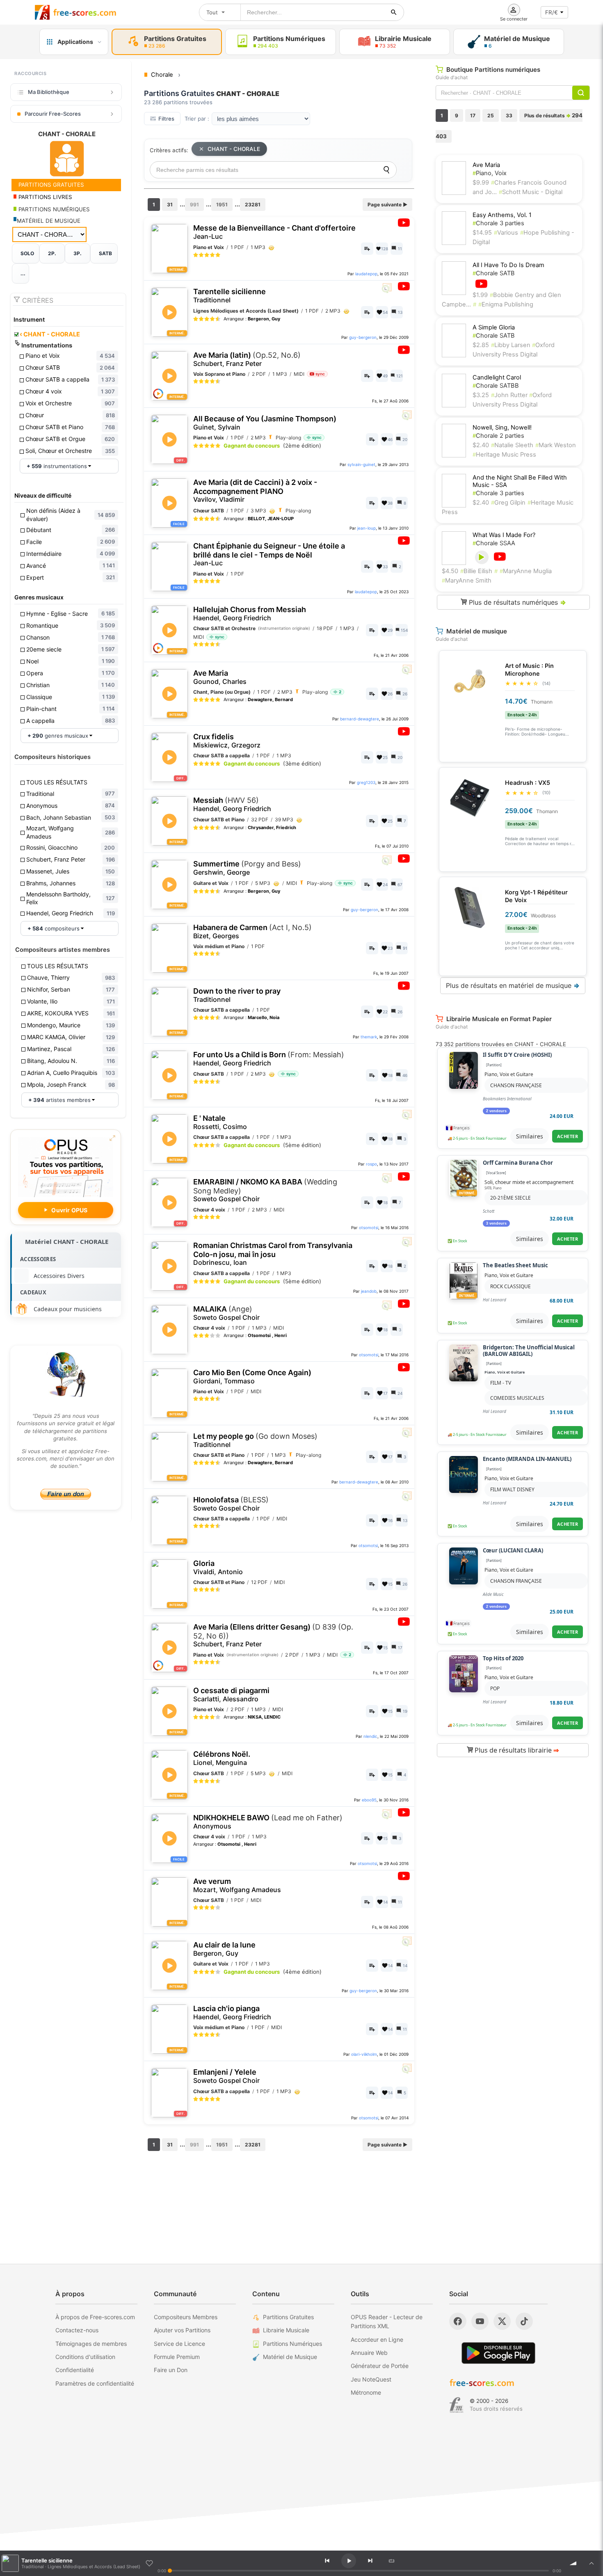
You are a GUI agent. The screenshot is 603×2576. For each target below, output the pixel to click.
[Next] (370, 2561)
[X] (502, 2321)
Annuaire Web (369, 2353)
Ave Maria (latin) (247, 359)
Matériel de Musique (290, 2357)
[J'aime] (149, 2563)
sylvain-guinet (361, 464)
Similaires (530, 1136)
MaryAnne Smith (467, 581)
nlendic (370, 1736)
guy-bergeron (363, 337)
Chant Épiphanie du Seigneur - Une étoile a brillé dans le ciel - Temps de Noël (269, 554)
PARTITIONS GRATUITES (50, 185)
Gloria (218, 1567)
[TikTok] (524, 2321)
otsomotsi (369, 1227)
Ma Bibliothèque (49, 92)
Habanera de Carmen (252, 931)
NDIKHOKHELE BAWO (268, 1822)
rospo (371, 1164)
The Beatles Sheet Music (515, 1266)
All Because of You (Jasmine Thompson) (265, 423)
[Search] (386, 170)
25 (491, 115)
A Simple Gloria (494, 327)
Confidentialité (75, 2370)
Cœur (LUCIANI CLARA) (513, 1551)
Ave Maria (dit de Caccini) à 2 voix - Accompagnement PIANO (255, 491)
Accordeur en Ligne (377, 2339)
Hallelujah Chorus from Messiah (250, 614)
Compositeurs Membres (186, 2317)
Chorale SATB (494, 273)
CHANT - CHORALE (50, 334)
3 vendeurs (496, 1223)
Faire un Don (171, 2370)
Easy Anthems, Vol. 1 (502, 215)
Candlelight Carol (497, 377)
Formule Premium (177, 2357)
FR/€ (552, 12)
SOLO (27, 253)
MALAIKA (226, 1313)
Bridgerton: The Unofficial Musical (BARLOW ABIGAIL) (529, 1351)
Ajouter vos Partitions (182, 2330)
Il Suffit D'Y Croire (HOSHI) (517, 1055)
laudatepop (366, 274)
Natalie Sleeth (512, 445)
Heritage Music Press (504, 455)
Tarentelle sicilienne (230, 296)
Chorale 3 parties (498, 223)
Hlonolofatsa (231, 1504)
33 (509, 115)
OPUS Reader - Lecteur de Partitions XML (387, 2321)
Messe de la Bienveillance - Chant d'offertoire (274, 232)
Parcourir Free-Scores (53, 114)
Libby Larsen (512, 345)
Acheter (568, 1136)
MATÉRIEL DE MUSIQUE (49, 221)
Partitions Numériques (292, 2344)
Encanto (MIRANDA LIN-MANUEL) (527, 1459)
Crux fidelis (227, 741)
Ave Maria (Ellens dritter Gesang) (273, 1635)
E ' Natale (220, 1122)
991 (194, 205)
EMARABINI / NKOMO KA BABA (265, 1190)
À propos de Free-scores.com (95, 2317)
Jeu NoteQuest (371, 2379)
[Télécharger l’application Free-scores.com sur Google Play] (498, 2353)
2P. (52, 253)
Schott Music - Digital (531, 192)
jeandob (369, 1291)
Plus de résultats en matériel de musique (513, 985)
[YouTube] (480, 2321)
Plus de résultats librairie (516, 1750)
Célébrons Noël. (222, 1758)
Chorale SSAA (494, 543)
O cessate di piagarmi (231, 1695)
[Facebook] (458, 2321)
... (23, 273)
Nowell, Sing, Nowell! (502, 427)
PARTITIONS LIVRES (45, 197)
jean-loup (367, 528)
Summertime (247, 868)
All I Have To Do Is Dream (508, 265)
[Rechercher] (394, 12)
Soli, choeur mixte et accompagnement (529, 1182)
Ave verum (237, 1885)
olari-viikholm (364, 2054)
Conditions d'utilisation (85, 2357)
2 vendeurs (496, 1111)
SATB (105, 253)
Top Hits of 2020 (503, 1659)
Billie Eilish (476, 571)
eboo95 (369, 1800)
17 (473, 115)
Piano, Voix (490, 173)
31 (170, 205)
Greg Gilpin (508, 503)
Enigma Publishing (506, 304)
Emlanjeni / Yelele (226, 2076)
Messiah (232, 804)
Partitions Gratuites (288, 2317)
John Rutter (510, 395)
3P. (78, 253)
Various (506, 233)
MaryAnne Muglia (526, 571)
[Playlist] (592, 2563)
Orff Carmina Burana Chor (518, 1163)
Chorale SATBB (496, 386)
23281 (253, 205)
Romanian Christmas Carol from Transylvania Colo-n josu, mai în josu (273, 1254)
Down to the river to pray (237, 995)
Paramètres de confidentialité (95, 2383)
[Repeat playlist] (391, 2561)
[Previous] (327, 2561)
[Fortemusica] (456, 2405)
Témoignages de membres (91, 2344)
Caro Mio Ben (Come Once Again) (252, 1377)
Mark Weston (556, 445)
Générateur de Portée (380, 2366)
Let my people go (255, 1440)
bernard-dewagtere (360, 719)
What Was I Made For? (504, 535)
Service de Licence (179, 2344)
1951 (222, 205)
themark (369, 1037)
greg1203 (366, 782)
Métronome (366, 2392)
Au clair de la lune (224, 1949)
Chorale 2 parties (498, 436)
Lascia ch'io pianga (232, 2013)
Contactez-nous (77, 2330)
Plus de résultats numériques (516, 602)
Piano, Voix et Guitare (509, 1074)
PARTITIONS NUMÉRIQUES (53, 209)
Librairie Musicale (286, 2330)
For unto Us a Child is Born (269, 1059)
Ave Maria (220, 677)
